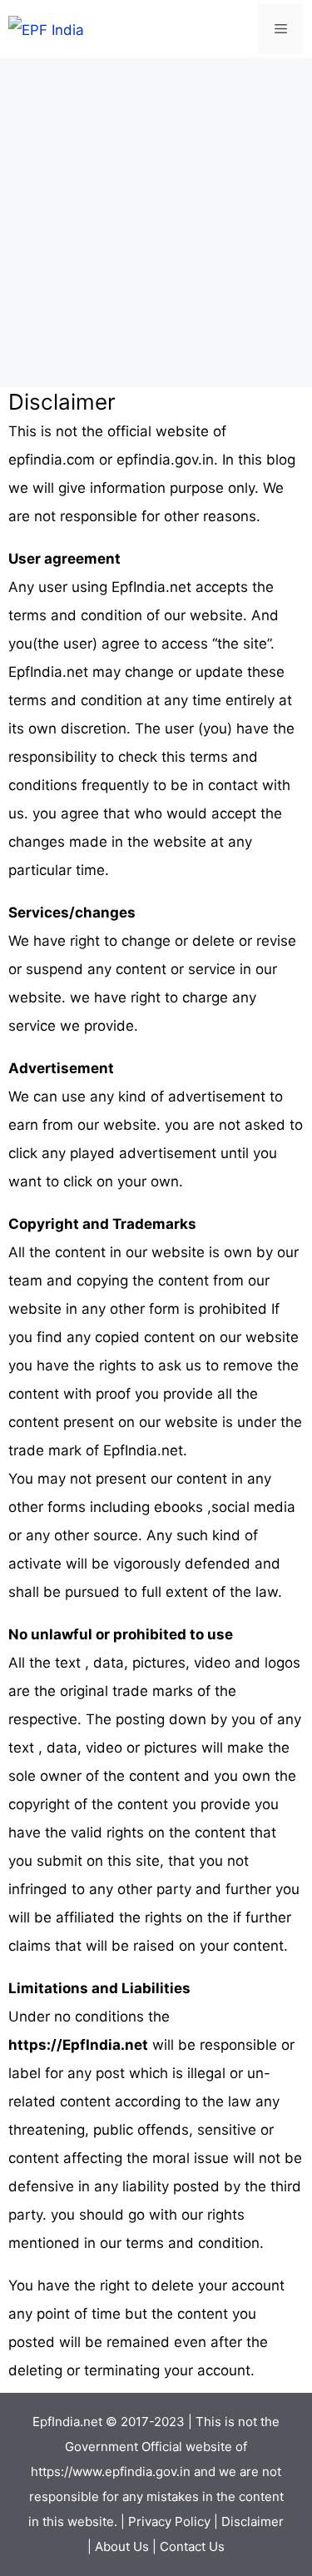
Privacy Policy (169, 2521)
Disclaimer (253, 2521)
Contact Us (192, 2546)
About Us (122, 2546)
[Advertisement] (156, 223)
